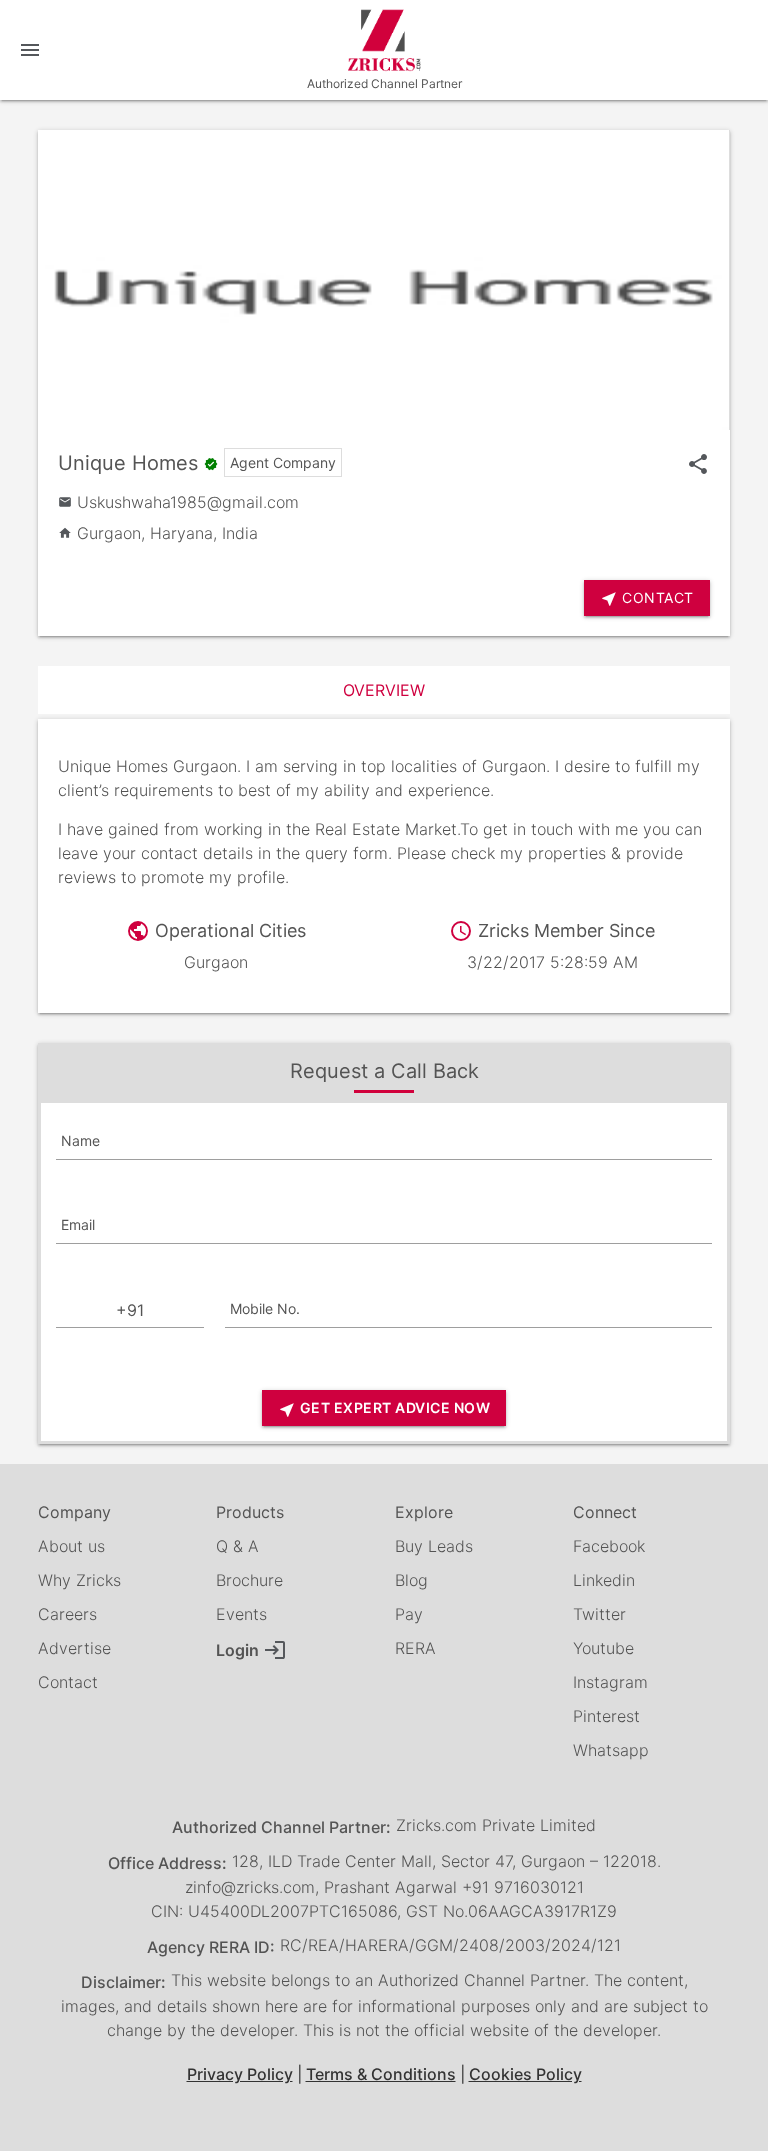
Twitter (599, 1614)
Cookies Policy (525, 2074)
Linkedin (604, 1580)
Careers (67, 1614)
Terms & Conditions (381, 2074)
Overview (384, 690)
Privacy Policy (240, 2074)
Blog (411, 1580)
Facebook (609, 1546)
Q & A (237, 1546)
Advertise (74, 1648)
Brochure (249, 1580)
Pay (409, 1614)
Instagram (610, 1682)
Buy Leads (434, 1546)
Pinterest (606, 1716)
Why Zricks (79, 1580)
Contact (68, 1682)
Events (241, 1614)
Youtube (603, 1648)
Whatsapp (611, 1750)
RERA (415, 1648)
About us (71, 1546)
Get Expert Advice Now (384, 1408)
